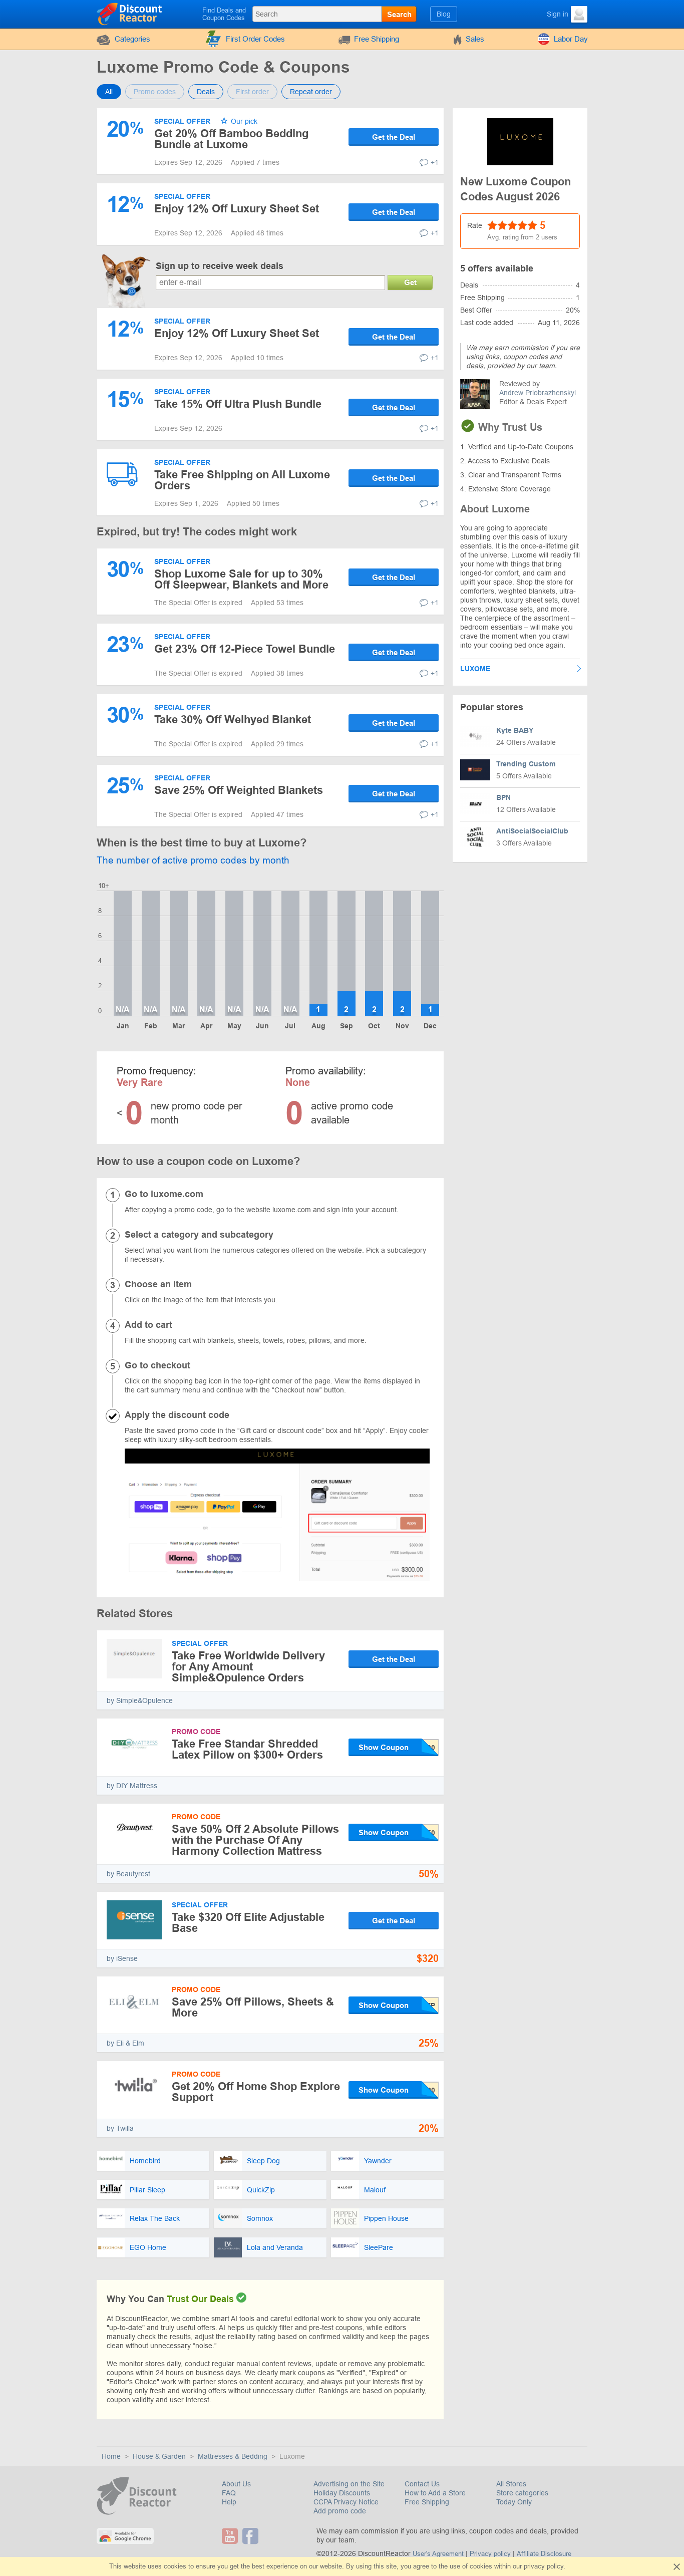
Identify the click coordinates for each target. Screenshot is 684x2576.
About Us (236, 2484)
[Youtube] (231, 2536)
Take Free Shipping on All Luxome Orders (242, 480)
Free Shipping (377, 39)
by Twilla (120, 2128)
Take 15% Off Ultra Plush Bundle (238, 404)
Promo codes (155, 92)
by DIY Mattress (132, 1786)
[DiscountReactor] (130, 14)
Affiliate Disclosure (544, 2554)
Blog (444, 14)
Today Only (514, 2502)
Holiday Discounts (342, 2493)
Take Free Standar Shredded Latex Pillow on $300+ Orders (247, 1749)
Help (229, 2502)
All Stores (511, 2484)
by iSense (122, 1958)
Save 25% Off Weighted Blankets (239, 790)
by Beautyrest (128, 1874)
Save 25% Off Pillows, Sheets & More (253, 2007)
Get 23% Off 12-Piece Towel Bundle (245, 649)
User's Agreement (438, 2554)
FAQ (229, 2493)
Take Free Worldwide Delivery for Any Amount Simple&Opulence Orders (248, 1667)
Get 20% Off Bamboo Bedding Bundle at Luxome (231, 139)
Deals (206, 92)
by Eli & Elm (125, 2043)
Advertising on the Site (349, 2484)
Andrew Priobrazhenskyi (538, 393)
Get (410, 282)
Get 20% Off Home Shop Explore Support (256, 2092)
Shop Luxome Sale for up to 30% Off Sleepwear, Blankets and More (241, 579)
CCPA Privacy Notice (346, 2502)
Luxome (475, 669)
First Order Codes (255, 39)
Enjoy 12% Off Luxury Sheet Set (237, 209)
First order (252, 92)
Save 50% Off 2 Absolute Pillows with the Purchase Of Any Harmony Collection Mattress (255, 1840)
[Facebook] (252, 2536)
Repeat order (311, 92)
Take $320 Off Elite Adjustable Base (248, 1923)
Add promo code (340, 2511)
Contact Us (422, 2484)
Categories (132, 39)
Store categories (522, 2493)
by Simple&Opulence (140, 1700)
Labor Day (571, 39)
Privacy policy (490, 2554)
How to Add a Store (435, 2493)
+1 (435, 162)
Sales (475, 39)
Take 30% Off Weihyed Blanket (233, 720)
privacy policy (544, 2566)
